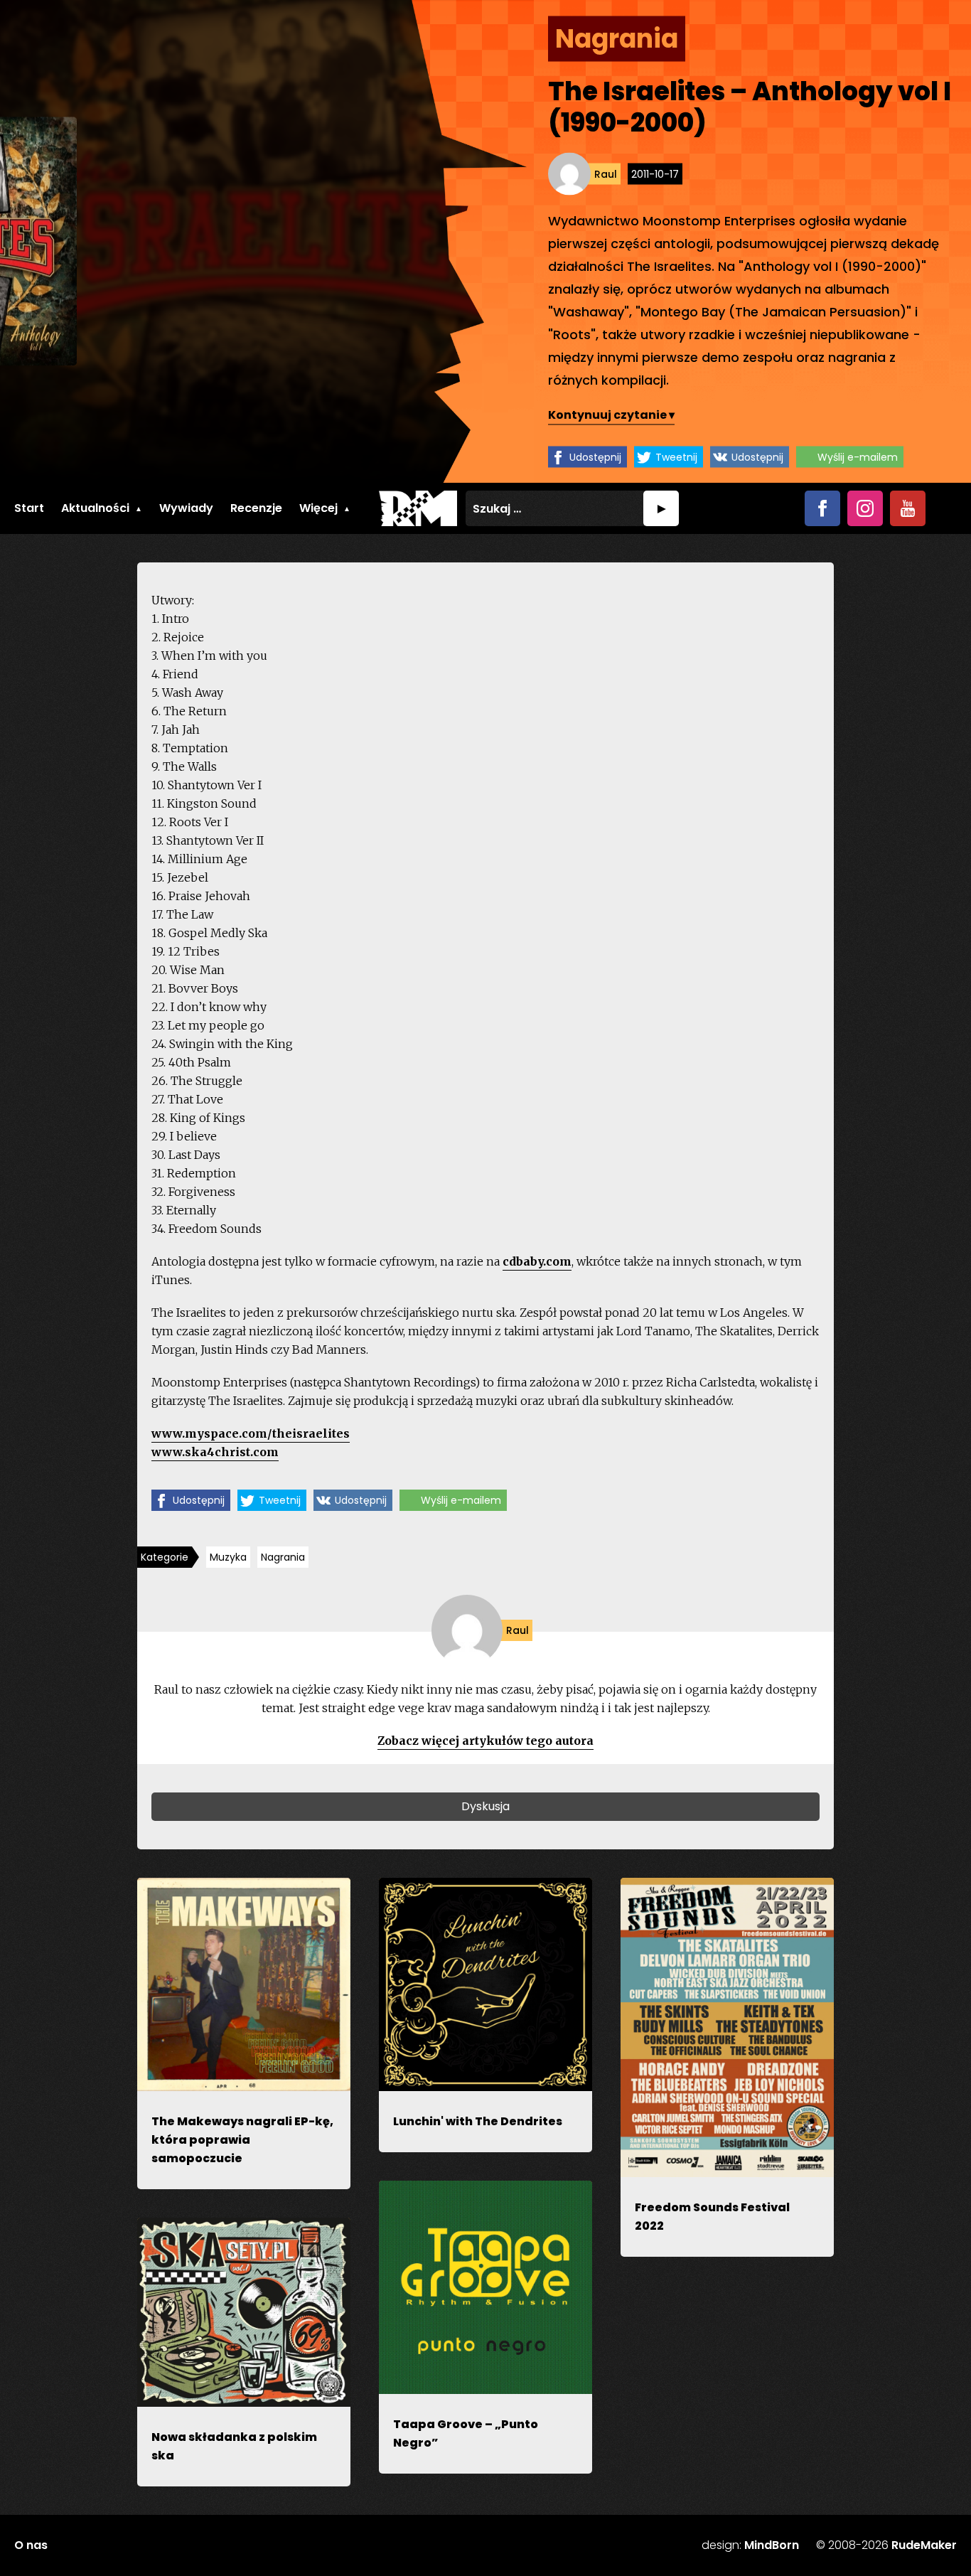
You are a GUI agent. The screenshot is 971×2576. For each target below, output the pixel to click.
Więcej (318, 508)
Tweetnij (676, 456)
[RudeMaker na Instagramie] (865, 508)
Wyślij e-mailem (858, 456)
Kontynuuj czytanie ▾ (611, 414)
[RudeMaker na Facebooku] (822, 508)
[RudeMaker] (418, 508)
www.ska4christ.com (215, 1452)
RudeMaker (924, 2545)
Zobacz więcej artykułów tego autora (485, 1741)
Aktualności (95, 508)
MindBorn (772, 2545)
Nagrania (283, 1557)
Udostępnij (595, 456)
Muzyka (228, 1557)
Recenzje (256, 508)
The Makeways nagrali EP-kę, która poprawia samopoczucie (242, 2140)
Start (29, 508)
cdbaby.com (537, 1261)
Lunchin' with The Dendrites (478, 2121)
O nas (31, 2545)
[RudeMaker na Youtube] (908, 508)
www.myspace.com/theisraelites (251, 1433)
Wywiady (186, 508)
